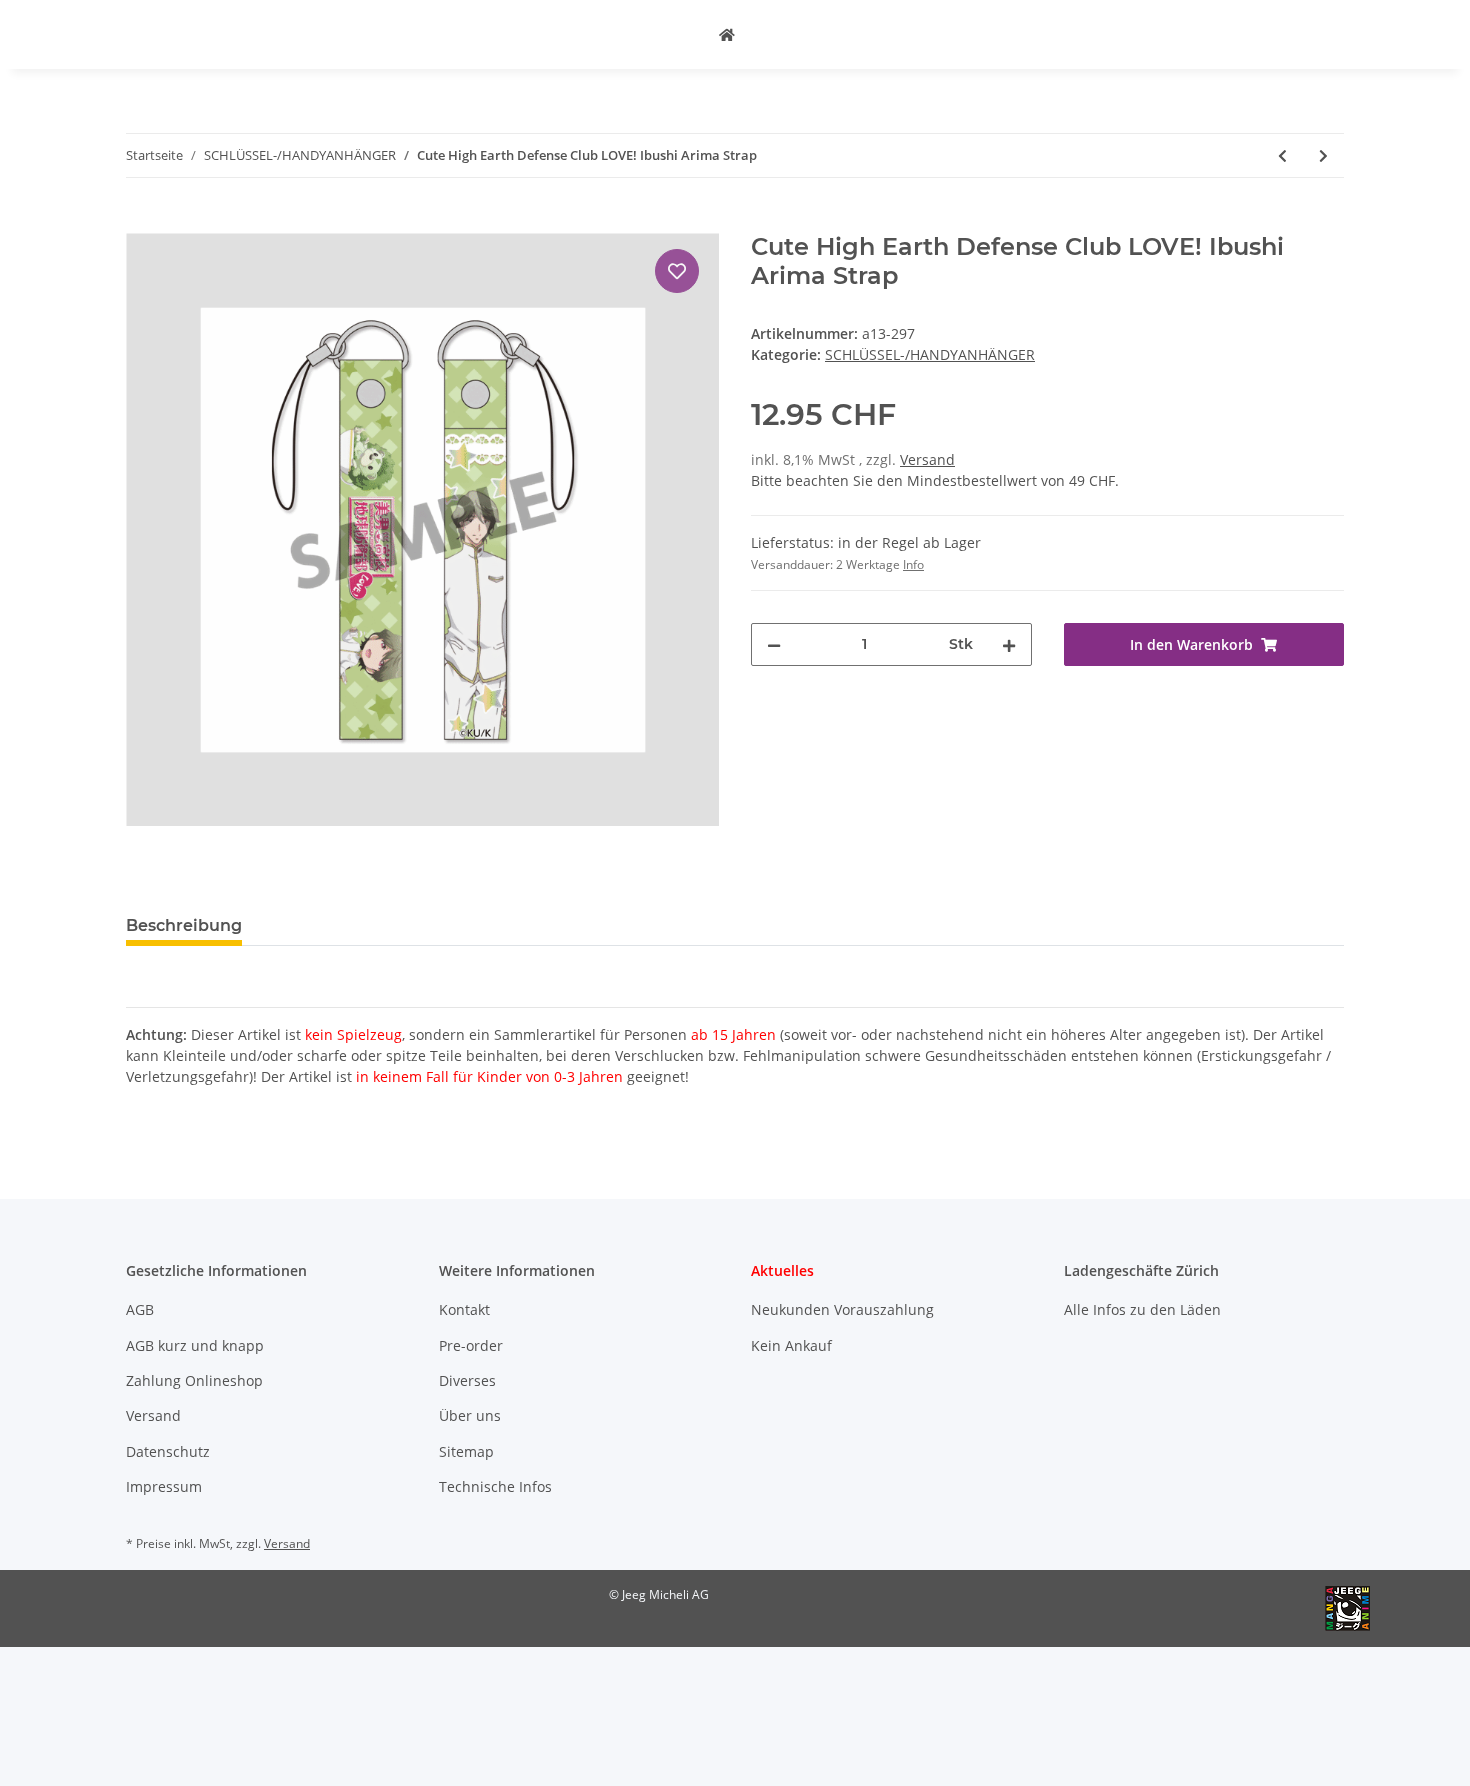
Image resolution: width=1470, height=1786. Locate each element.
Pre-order (471, 1345)
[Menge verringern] (774, 644)
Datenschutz (168, 1451)
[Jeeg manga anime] (727, 34)
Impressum (164, 1486)
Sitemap (466, 1451)
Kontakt (464, 1309)
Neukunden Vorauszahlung (842, 1309)
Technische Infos (495, 1486)
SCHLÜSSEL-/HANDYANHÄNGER (930, 354)
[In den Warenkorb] (142, 222)
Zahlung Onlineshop (194, 1380)
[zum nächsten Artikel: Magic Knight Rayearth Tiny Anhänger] (1323, 155)
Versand (927, 459)
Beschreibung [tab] (184, 925)
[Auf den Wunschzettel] (677, 271)
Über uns (470, 1415)
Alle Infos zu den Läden (1142, 1309)
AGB (140, 1309)
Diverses (467, 1380)
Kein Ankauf (791, 1345)
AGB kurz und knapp (195, 1345)
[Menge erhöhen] (1009, 644)
